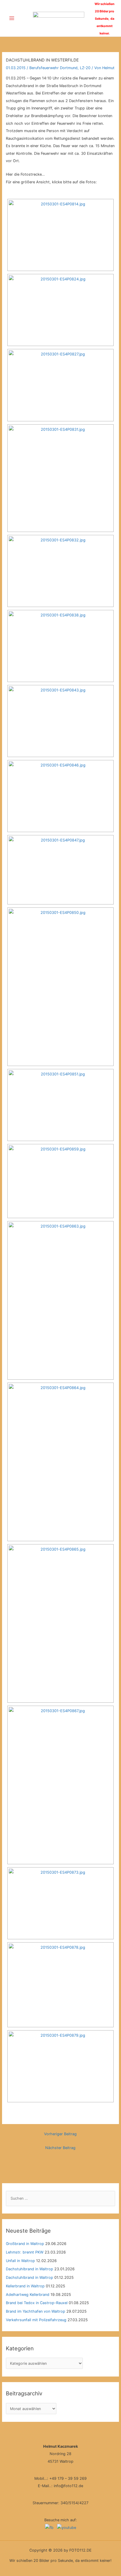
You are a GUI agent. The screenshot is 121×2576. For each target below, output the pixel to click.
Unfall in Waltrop (20, 2261)
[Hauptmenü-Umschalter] (12, 18)
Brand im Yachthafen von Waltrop (36, 2311)
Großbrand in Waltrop (25, 2244)
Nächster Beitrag (60, 2148)
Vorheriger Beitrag (60, 2134)
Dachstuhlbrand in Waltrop (30, 2269)
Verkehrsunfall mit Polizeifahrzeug (36, 2320)
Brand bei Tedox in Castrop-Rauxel (37, 2303)
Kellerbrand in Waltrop (25, 2286)
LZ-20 (85, 68)
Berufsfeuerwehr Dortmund (53, 68)
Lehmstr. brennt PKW (25, 2252)
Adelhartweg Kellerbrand (28, 2295)
